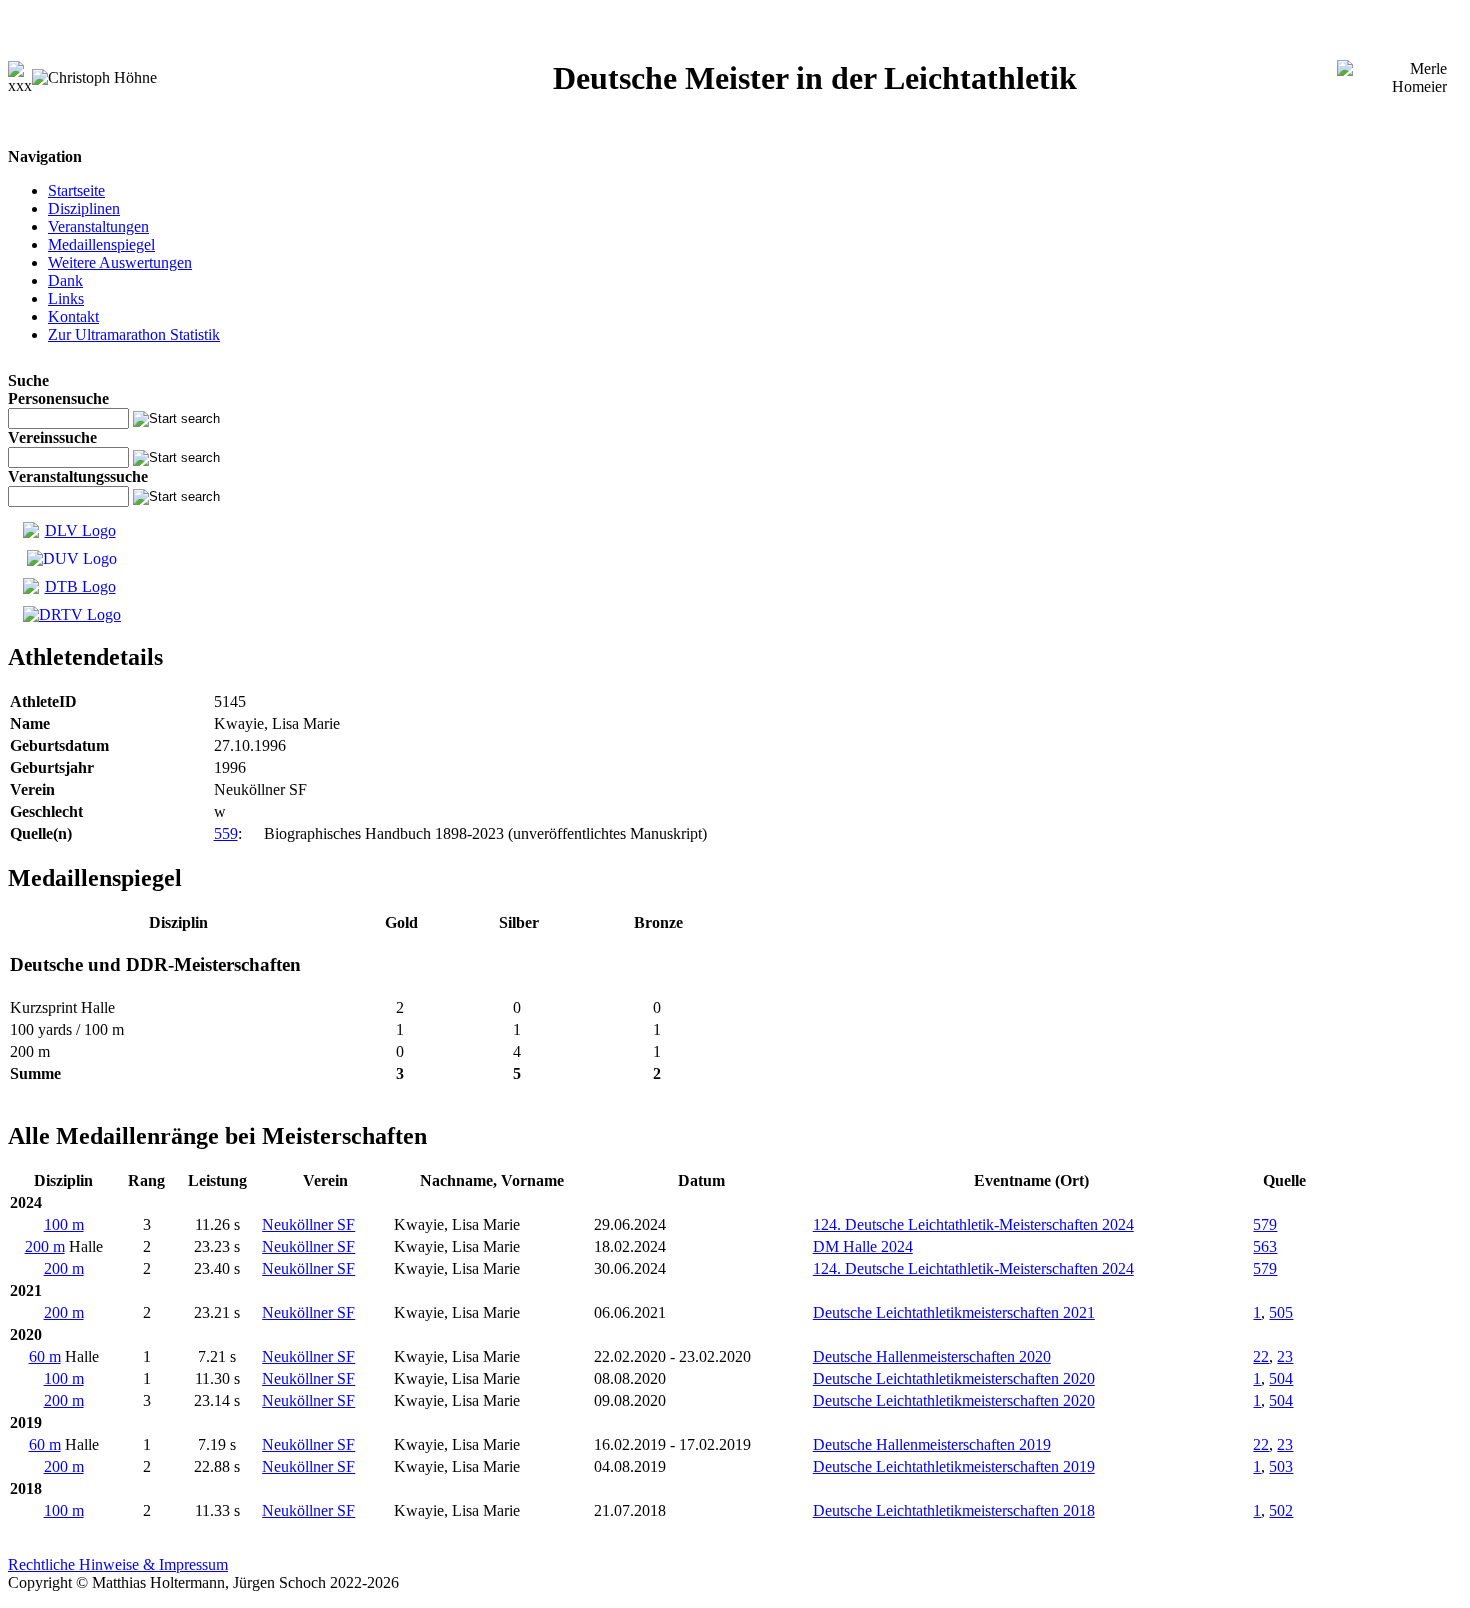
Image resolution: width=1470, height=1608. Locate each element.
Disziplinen (84, 208)
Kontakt (73, 316)
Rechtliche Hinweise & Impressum (118, 1564)
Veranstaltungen (98, 226)
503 (1281, 1466)
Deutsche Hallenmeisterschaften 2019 (932, 1444)
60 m (45, 1356)
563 (1265, 1246)
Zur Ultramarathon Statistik (134, 334)
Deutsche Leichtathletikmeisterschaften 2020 (954, 1378)
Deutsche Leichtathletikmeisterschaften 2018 (954, 1510)
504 (1281, 1378)
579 (1265, 1224)
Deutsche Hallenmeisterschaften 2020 (932, 1356)
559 (226, 833)
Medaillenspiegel (101, 244)
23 (1285, 1356)
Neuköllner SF (308, 1224)
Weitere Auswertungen (120, 262)
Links (66, 298)
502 (1281, 1510)
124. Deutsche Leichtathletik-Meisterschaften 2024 (973, 1224)
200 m (45, 1246)
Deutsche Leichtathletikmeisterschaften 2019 (954, 1466)
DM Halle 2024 (863, 1246)
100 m (64, 1224)
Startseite (76, 190)
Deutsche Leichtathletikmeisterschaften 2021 (954, 1312)
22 (1261, 1356)
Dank (65, 280)
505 (1281, 1312)
